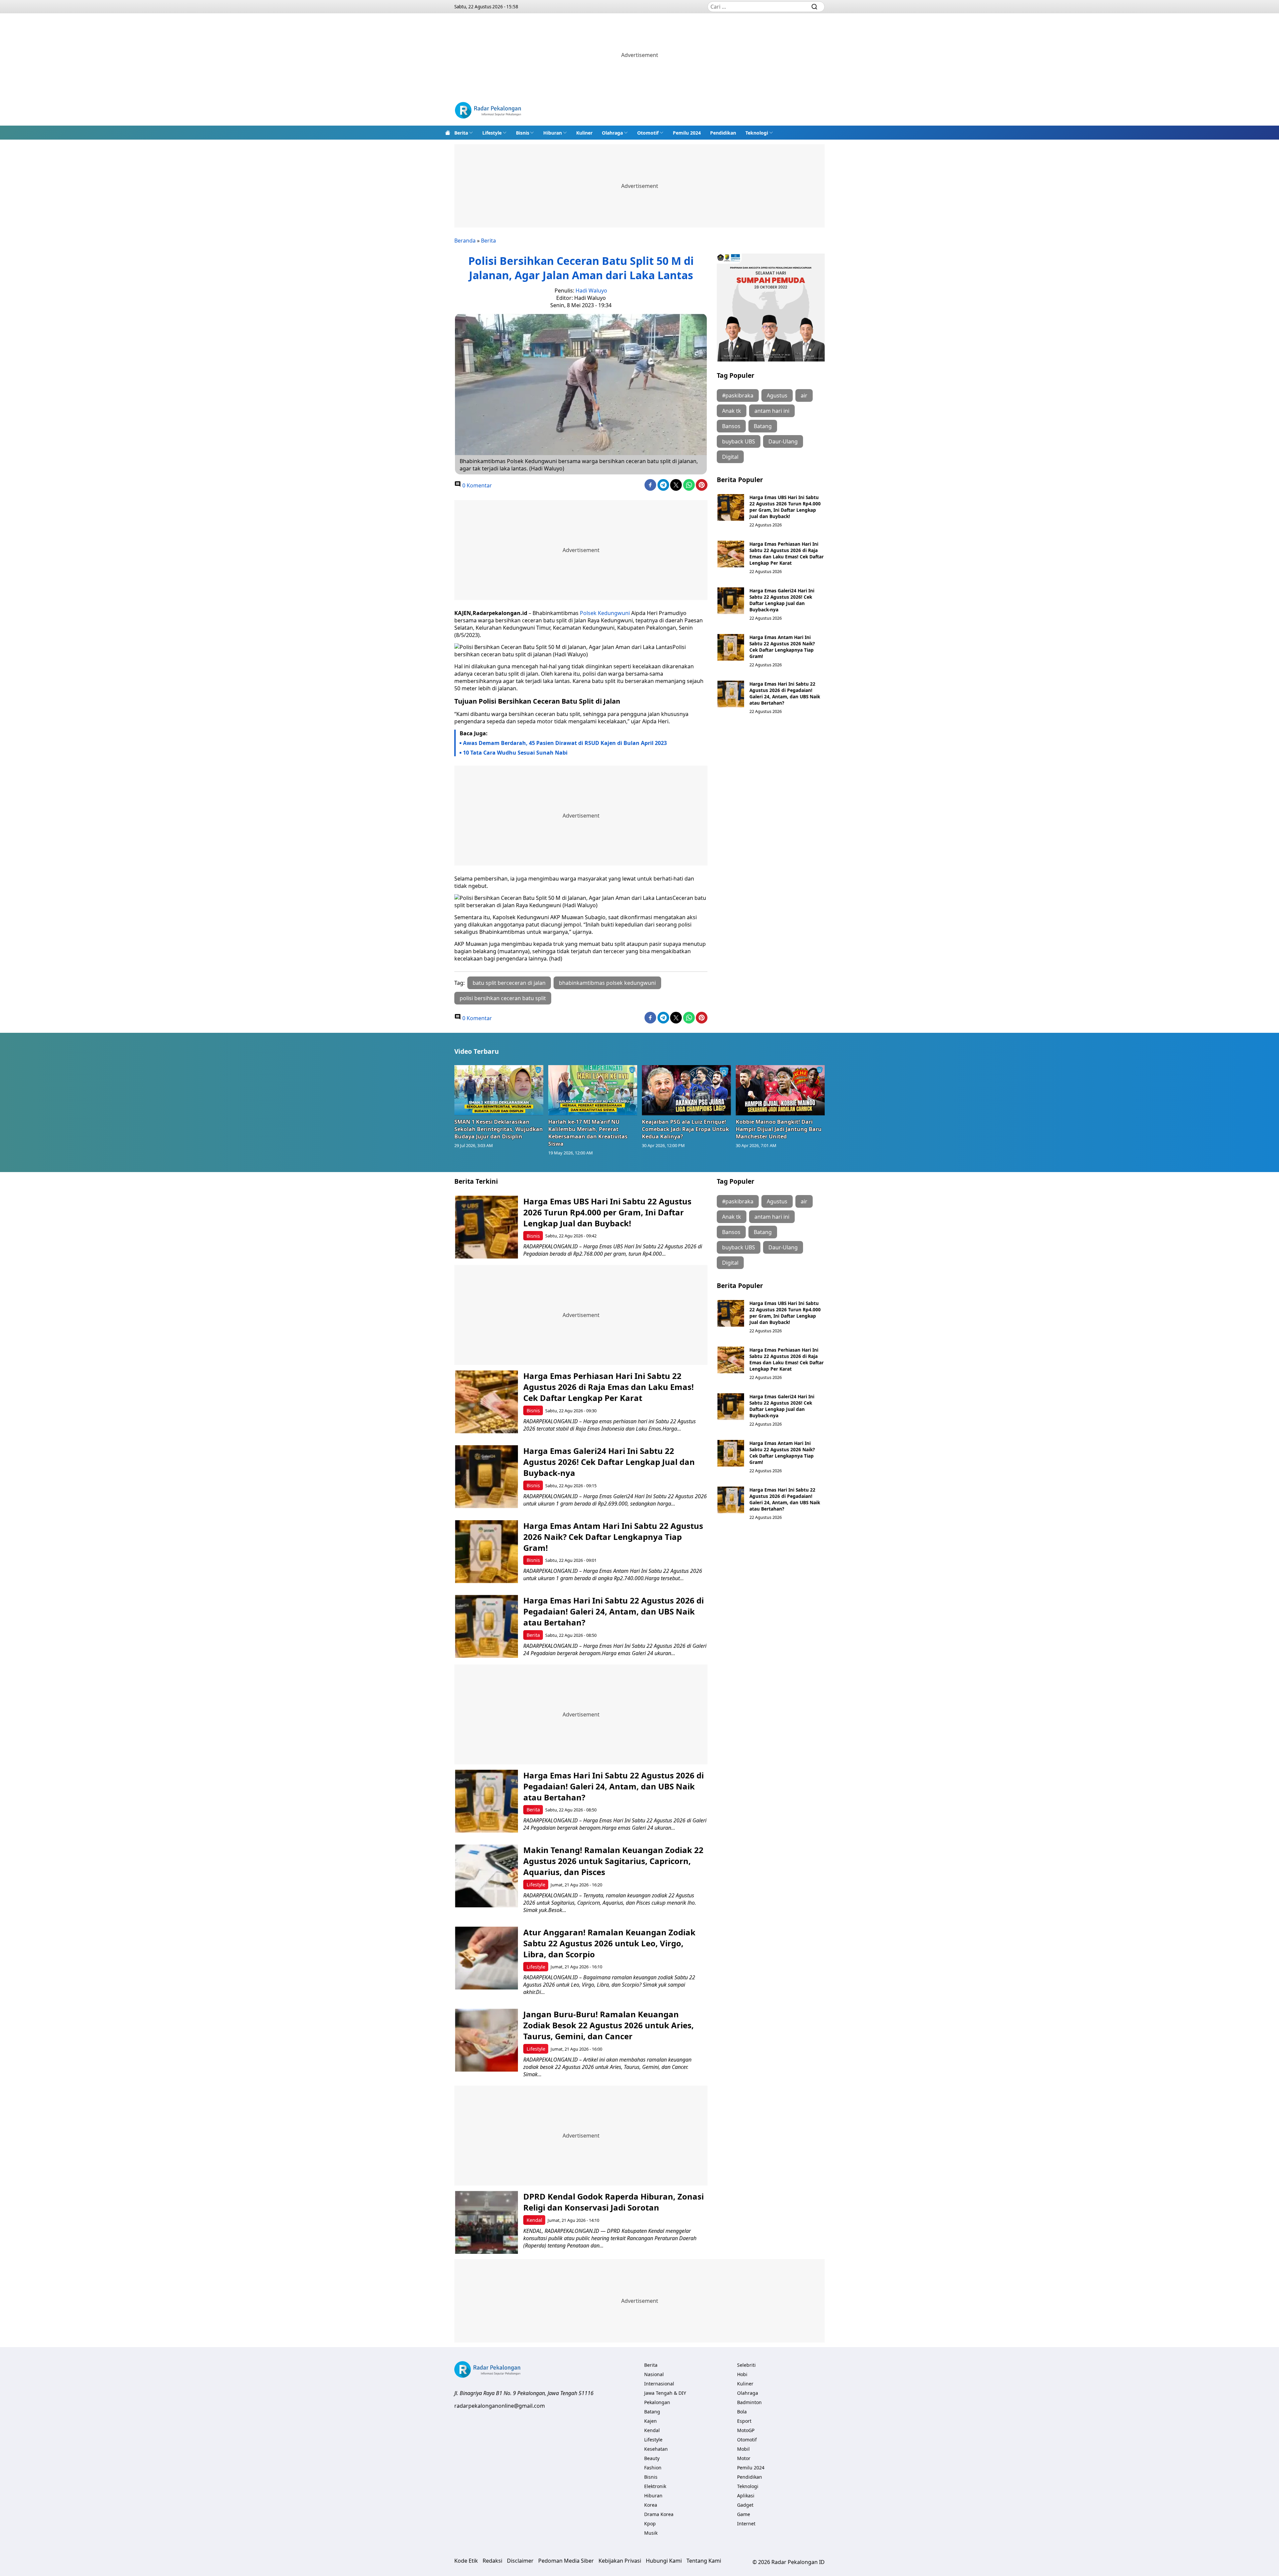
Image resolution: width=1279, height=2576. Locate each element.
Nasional (654, 2374)
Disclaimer (520, 2561)
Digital (730, 457)
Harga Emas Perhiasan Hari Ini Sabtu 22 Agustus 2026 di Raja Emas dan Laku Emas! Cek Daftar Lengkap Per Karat (787, 553)
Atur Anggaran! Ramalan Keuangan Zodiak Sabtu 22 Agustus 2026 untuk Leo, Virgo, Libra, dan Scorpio (609, 1943)
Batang (763, 426)
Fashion (653, 2468)
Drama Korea (659, 2514)
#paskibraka (738, 395)
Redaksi (492, 2561)
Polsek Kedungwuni (605, 613)
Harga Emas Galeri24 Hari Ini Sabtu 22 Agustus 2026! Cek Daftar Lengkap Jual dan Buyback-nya (782, 600)
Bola (742, 2412)
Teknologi (757, 133)
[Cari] (814, 7)
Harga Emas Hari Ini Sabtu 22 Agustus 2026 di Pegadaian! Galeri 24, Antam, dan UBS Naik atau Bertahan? (785, 693)
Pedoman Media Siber (566, 2561)
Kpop (650, 2524)
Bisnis (523, 133)
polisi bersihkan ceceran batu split (503, 998)
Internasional (659, 2384)
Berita (461, 133)
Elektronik (655, 2486)
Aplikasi (746, 2496)
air (804, 395)
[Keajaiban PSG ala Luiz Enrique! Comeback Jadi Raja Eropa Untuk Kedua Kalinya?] (686, 1090)
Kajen (650, 2421)
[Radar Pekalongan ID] (488, 111)
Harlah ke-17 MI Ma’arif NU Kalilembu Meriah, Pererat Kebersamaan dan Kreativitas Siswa (588, 1133)
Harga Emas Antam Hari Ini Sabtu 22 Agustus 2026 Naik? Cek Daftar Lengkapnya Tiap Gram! (782, 647)
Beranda (465, 241)
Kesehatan (656, 2449)
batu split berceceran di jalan (509, 983)
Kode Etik (466, 2561)
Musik (651, 2533)
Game (744, 2514)
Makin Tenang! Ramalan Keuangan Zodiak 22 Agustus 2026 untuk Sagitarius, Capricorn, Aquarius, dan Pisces (613, 1861)
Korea (651, 2505)
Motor (744, 2458)
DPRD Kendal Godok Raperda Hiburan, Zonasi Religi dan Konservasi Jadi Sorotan (614, 2202)
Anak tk (732, 411)
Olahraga (612, 133)
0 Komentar (476, 485)
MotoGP (746, 2430)
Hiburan (553, 133)
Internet (746, 2524)
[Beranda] (448, 133)
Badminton (749, 2402)
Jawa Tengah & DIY (665, 2393)
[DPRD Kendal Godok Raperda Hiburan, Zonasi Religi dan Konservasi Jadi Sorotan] (486, 2222)
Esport (744, 2421)
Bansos (731, 426)
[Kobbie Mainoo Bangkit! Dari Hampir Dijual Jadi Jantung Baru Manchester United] (780, 1090)
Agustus (777, 395)
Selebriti (746, 2365)
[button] (464, 133)
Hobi (742, 2374)
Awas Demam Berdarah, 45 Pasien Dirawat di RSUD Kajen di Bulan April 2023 (565, 743)
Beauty (652, 2458)
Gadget (745, 2505)
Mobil (743, 2449)
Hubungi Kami (664, 2561)
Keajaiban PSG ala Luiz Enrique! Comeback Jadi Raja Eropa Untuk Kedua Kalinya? (685, 1129)
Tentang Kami (704, 2561)
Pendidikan (723, 133)
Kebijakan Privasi (620, 2561)
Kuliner (584, 133)
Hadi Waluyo (591, 291)
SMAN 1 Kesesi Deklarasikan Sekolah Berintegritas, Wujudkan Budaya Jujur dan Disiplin (499, 1129)
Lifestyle (492, 133)
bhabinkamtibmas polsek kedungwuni (607, 983)
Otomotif (648, 133)
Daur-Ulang (783, 441)
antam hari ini (772, 411)
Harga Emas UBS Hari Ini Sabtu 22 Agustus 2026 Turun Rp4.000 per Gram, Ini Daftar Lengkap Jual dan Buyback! (785, 507)
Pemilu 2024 (687, 133)
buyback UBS (739, 441)
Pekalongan (657, 2402)
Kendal (534, 2220)
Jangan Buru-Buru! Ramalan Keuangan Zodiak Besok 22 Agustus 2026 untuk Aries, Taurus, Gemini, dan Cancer (609, 2025)
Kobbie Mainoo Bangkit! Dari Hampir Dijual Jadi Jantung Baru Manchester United (779, 1129)
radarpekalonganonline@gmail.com (500, 2406)
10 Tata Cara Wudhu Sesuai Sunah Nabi (515, 753)
